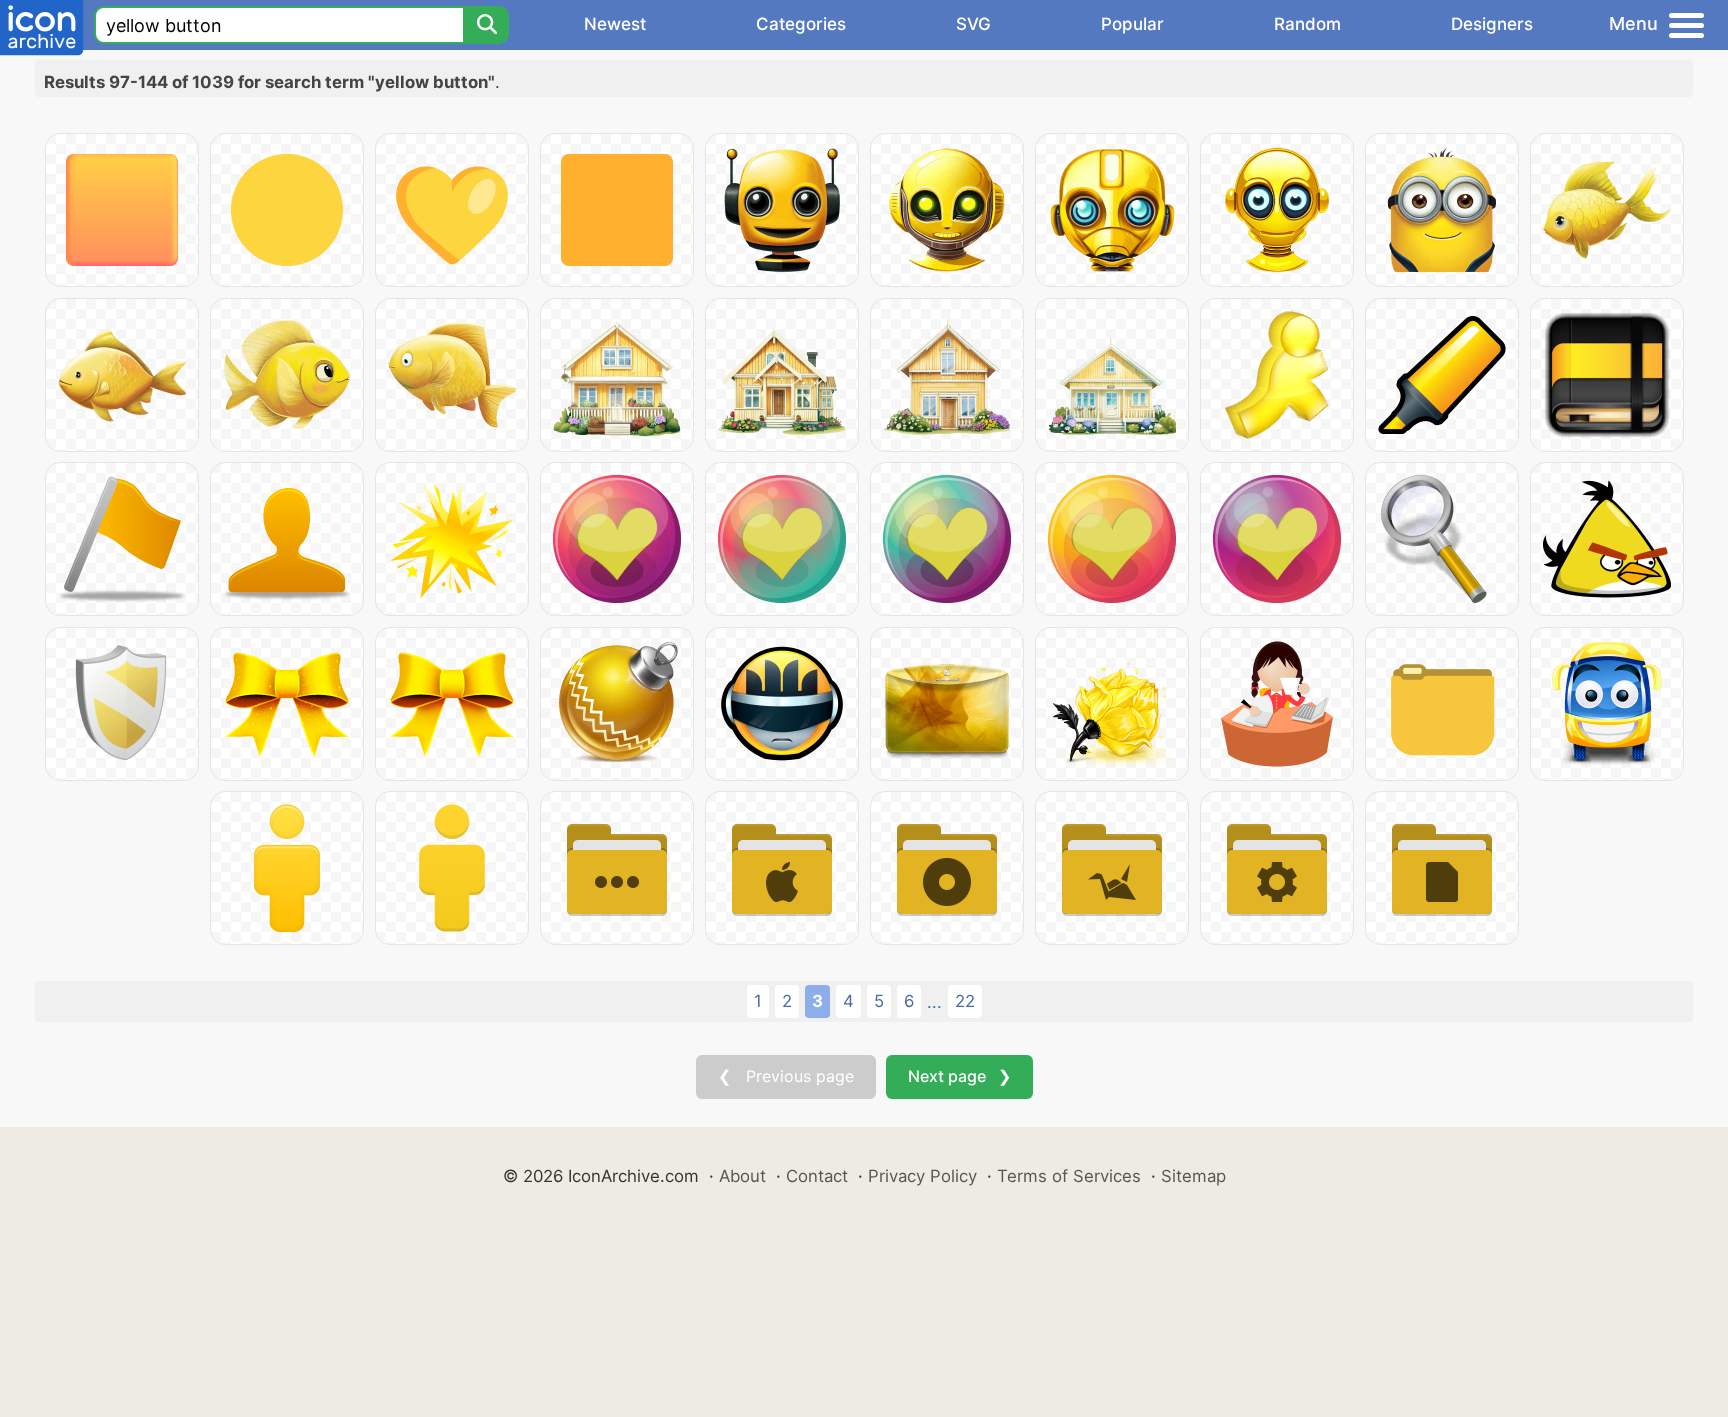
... (934, 1002)
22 (965, 1001)
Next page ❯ (959, 1076)
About (742, 1176)
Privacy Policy (922, 1176)
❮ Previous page (786, 1076)
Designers (1492, 24)
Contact (817, 1176)
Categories (801, 24)
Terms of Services (1069, 1176)
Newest (615, 24)
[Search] (486, 25)
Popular (1132, 24)
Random (1307, 24)
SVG (973, 24)
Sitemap (1193, 1176)
